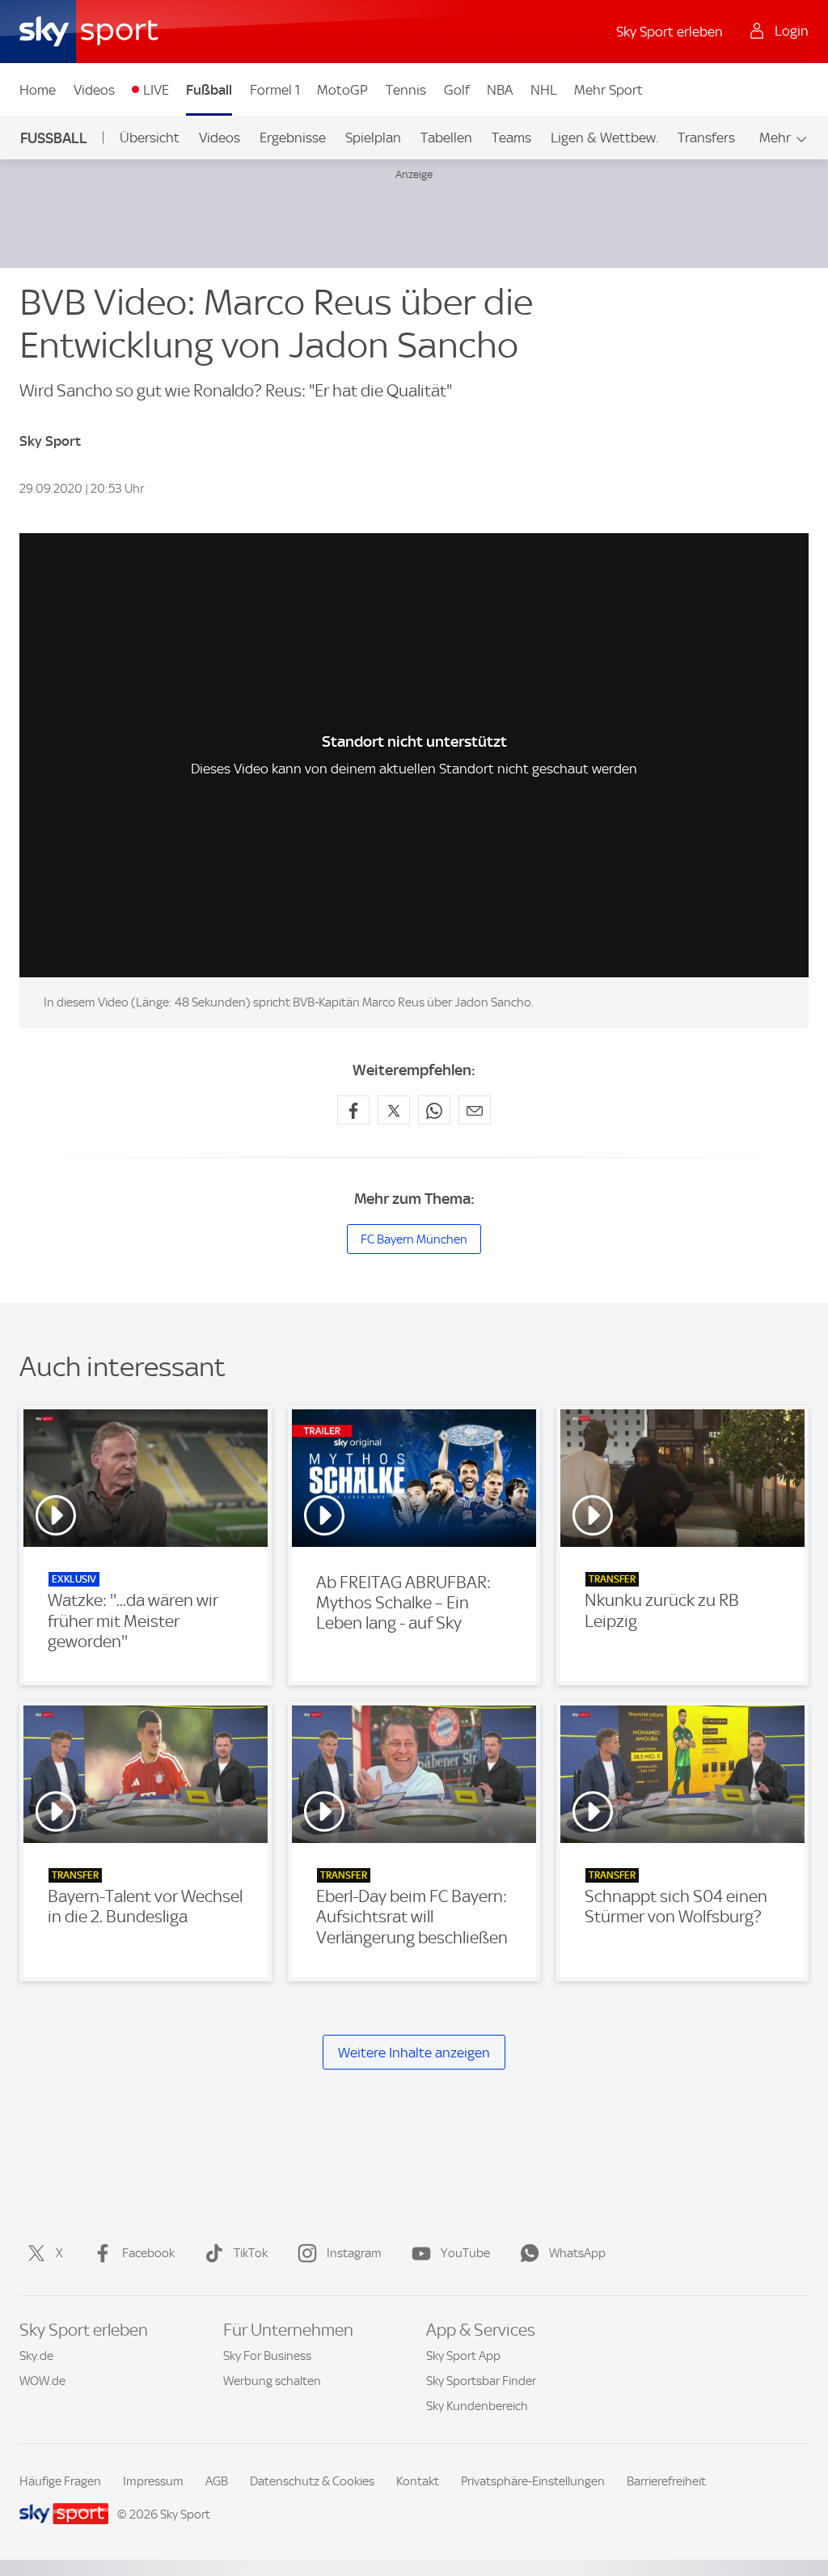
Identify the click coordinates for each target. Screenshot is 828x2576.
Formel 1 (275, 90)
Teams (511, 138)
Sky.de (36, 2356)
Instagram (354, 2253)
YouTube (465, 2253)
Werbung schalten (272, 2381)
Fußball (209, 90)
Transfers (706, 138)
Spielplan (373, 138)
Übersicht (150, 138)
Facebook (148, 2253)
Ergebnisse (293, 138)
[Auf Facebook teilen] (353, 1110)
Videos (94, 90)
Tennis (406, 90)
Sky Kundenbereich (477, 2406)
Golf (457, 90)
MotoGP (342, 90)
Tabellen (446, 138)
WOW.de (42, 2381)
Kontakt (418, 2481)
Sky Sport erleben (670, 32)
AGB (217, 2481)
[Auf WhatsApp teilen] (434, 1110)
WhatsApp (577, 2253)
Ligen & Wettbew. (604, 138)
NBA (500, 90)
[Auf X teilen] (394, 1110)
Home (38, 90)
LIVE (156, 90)
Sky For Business (267, 2356)
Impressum (153, 2481)
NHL (544, 90)
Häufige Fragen (60, 2481)
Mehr (775, 138)
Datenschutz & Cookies (312, 2481)
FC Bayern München (414, 1239)
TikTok (251, 2253)
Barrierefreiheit (666, 2481)
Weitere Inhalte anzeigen (414, 2053)
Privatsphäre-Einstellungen (533, 2481)
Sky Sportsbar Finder (481, 2381)
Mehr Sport (608, 90)
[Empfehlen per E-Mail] (475, 1110)
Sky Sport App (463, 2356)
